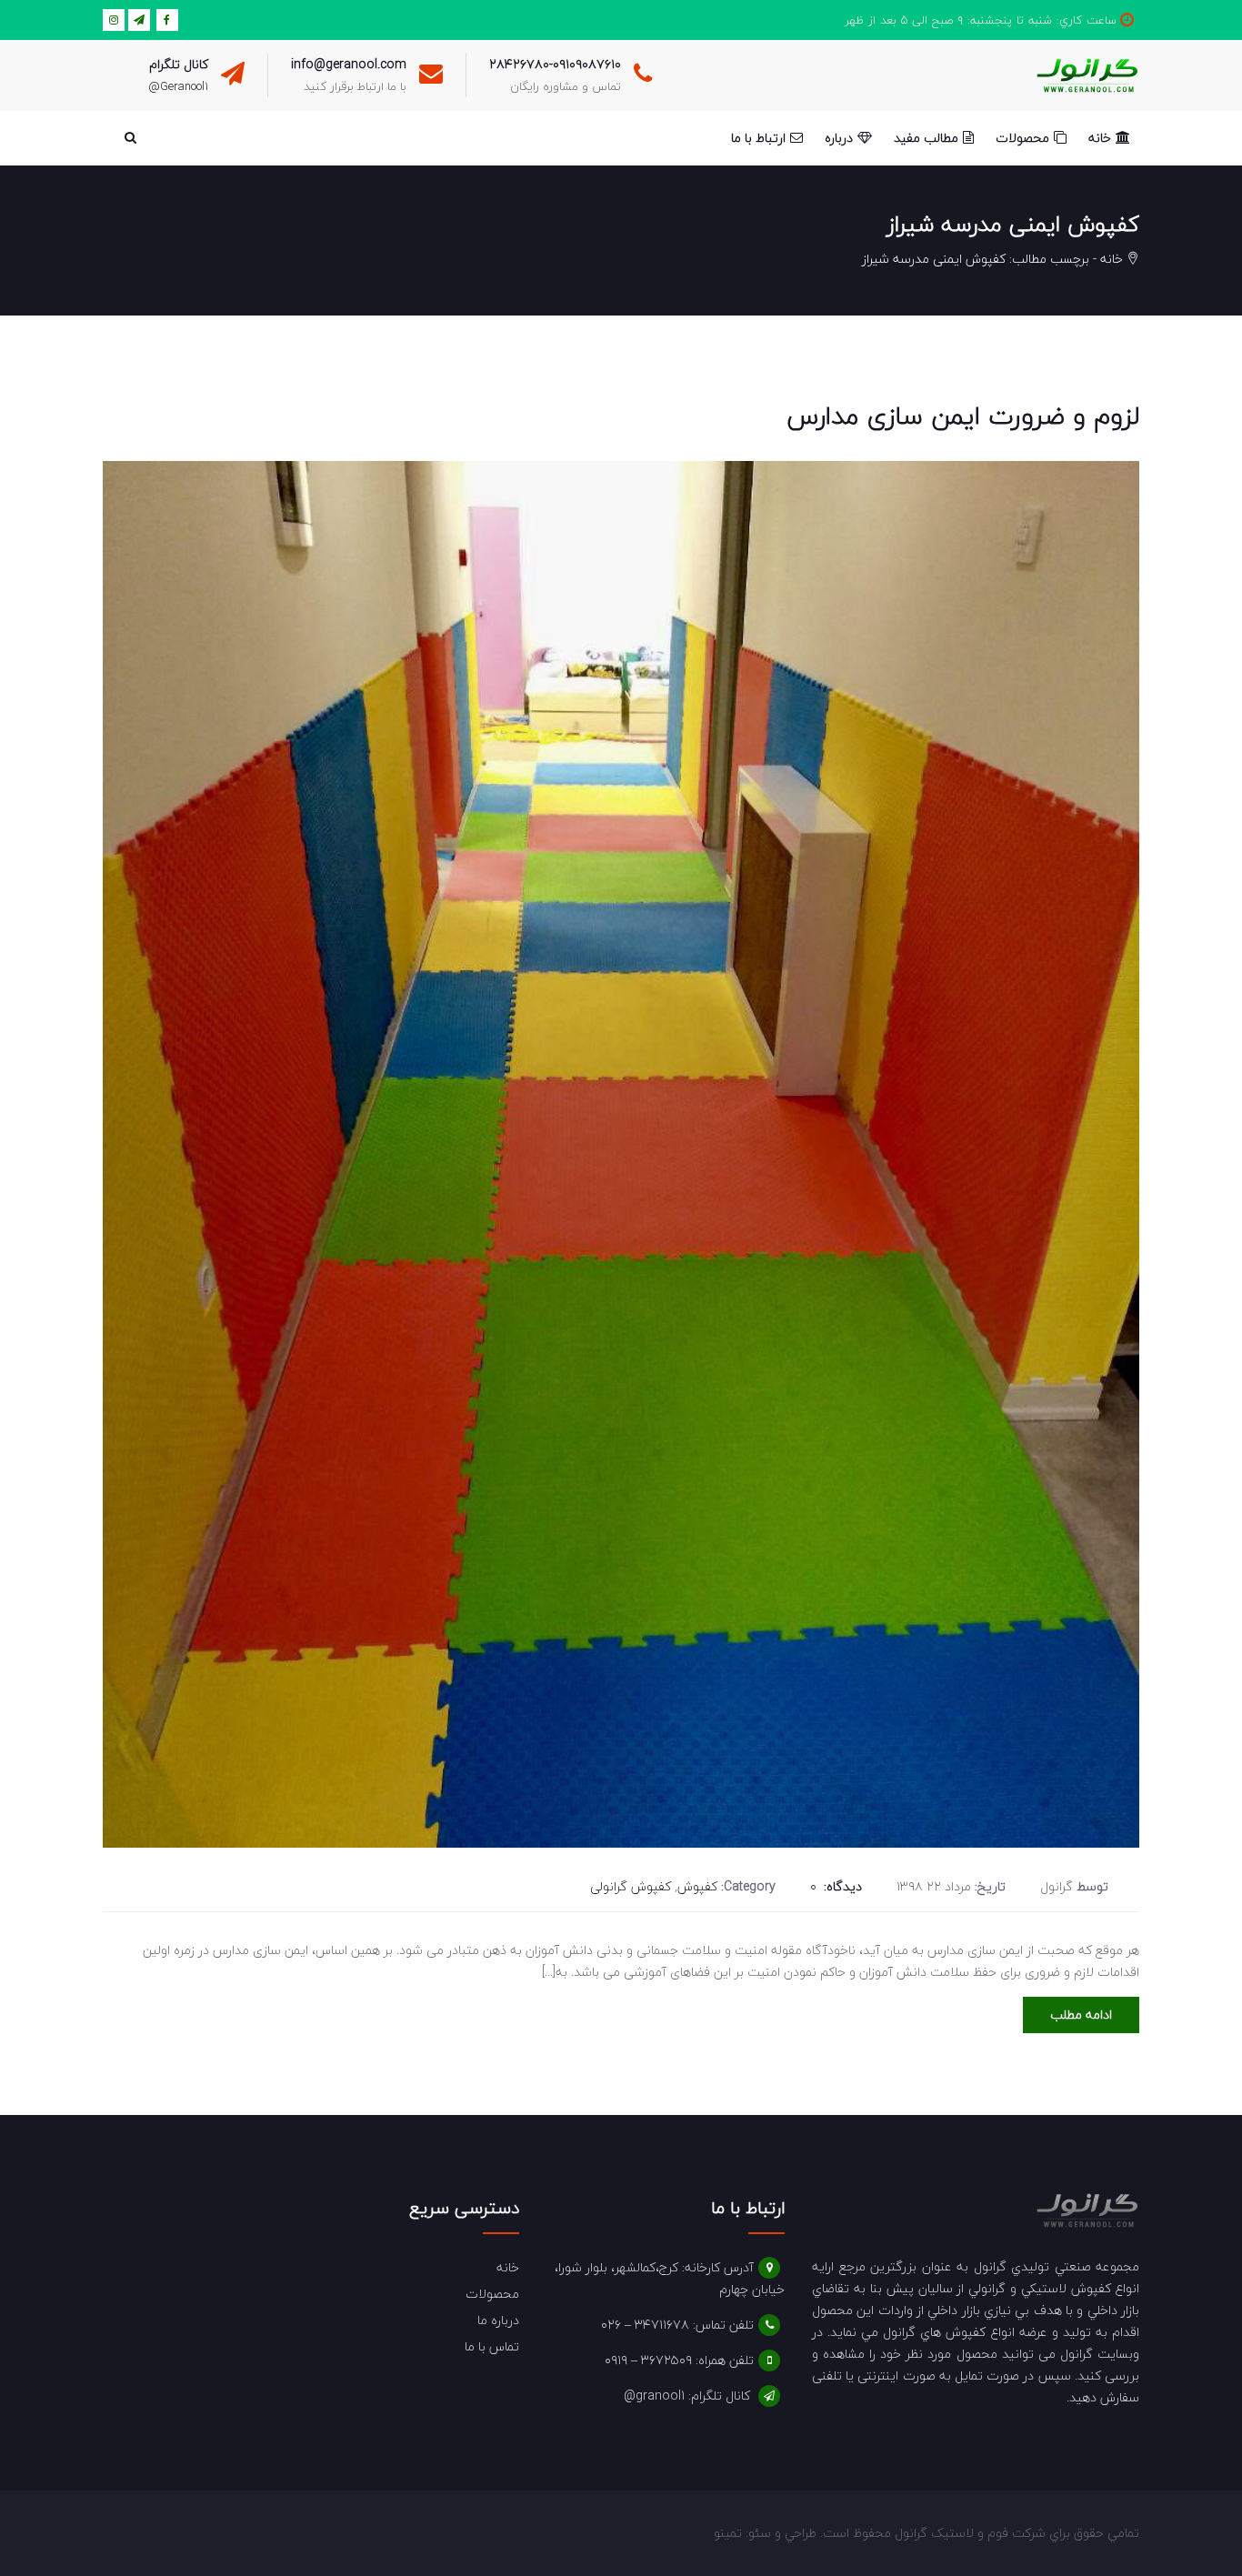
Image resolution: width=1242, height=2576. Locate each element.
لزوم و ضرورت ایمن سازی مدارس (963, 416)
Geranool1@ (178, 86)
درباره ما (498, 2320)
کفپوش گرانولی (631, 1886)
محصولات (492, 2294)
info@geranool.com (349, 64)
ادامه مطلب (1081, 2015)
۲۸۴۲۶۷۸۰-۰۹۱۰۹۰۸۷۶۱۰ (555, 64)
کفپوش (697, 1886)
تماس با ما (492, 2346)
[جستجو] (130, 138)
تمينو (728, 2533)
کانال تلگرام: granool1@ (687, 2396)
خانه (1112, 259)
